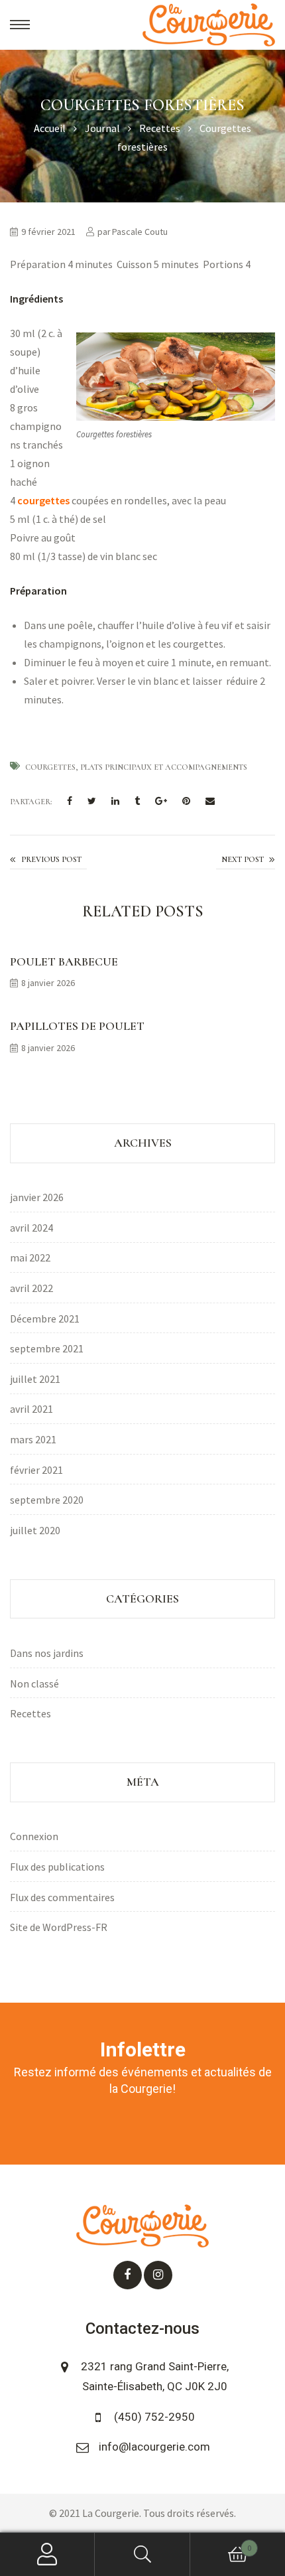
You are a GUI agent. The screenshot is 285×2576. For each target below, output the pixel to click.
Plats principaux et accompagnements (164, 767)
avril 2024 (31, 1228)
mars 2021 (33, 1439)
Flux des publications (57, 1867)
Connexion (34, 1836)
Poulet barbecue (64, 962)
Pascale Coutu (140, 232)
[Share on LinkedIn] (115, 802)
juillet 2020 (35, 1530)
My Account (47, 2554)
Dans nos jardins (47, 1653)
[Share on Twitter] (92, 802)
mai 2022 (30, 1257)
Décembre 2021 (45, 1319)
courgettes (43, 500)
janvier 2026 (37, 1197)
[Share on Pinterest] (186, 802)
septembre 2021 (47, 1348)
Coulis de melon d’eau (246, 861)
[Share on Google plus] (161, 802)
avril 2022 (31, 1288)
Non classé (34, 1683)
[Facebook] (128, 2275)
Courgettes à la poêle (48, 860)
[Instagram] (158, 2275)
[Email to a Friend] (210, 802)
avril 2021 (31, 1409)
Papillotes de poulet (77, 1026)
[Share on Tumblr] (137, 802)
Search (142, 2554)
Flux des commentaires (62, 1897)
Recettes (30, 1713)
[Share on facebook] (70, 802)
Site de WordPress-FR (59, 1927)
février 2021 (36, 1470)
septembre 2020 (47, 1500)
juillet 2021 (35, 1379)
